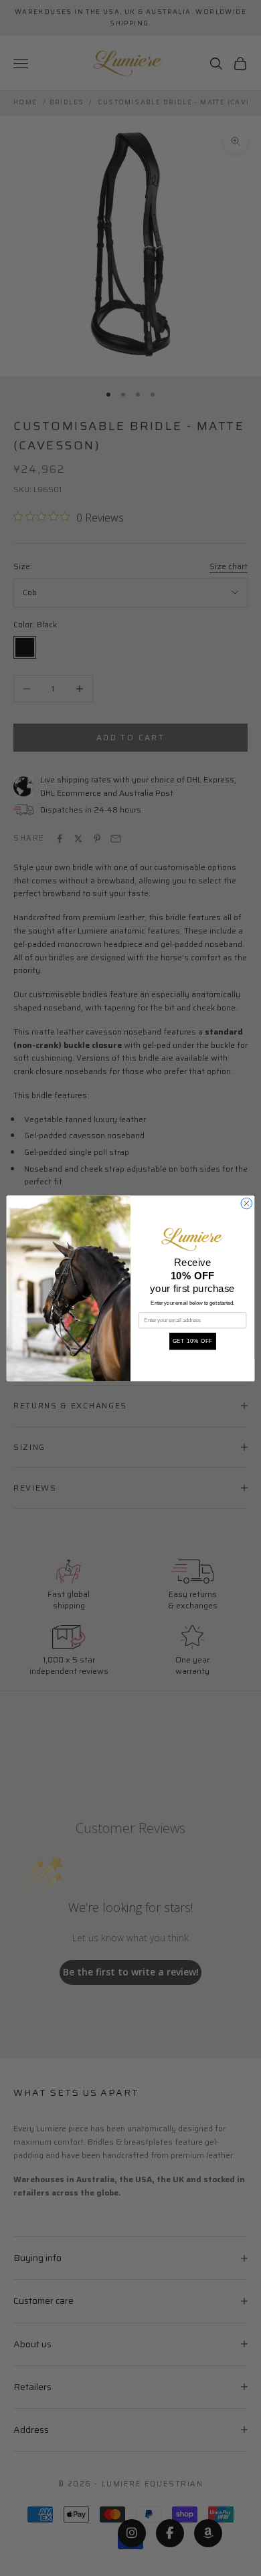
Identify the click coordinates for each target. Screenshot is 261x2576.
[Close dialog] (247, 1203)
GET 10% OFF (193, 1341)
